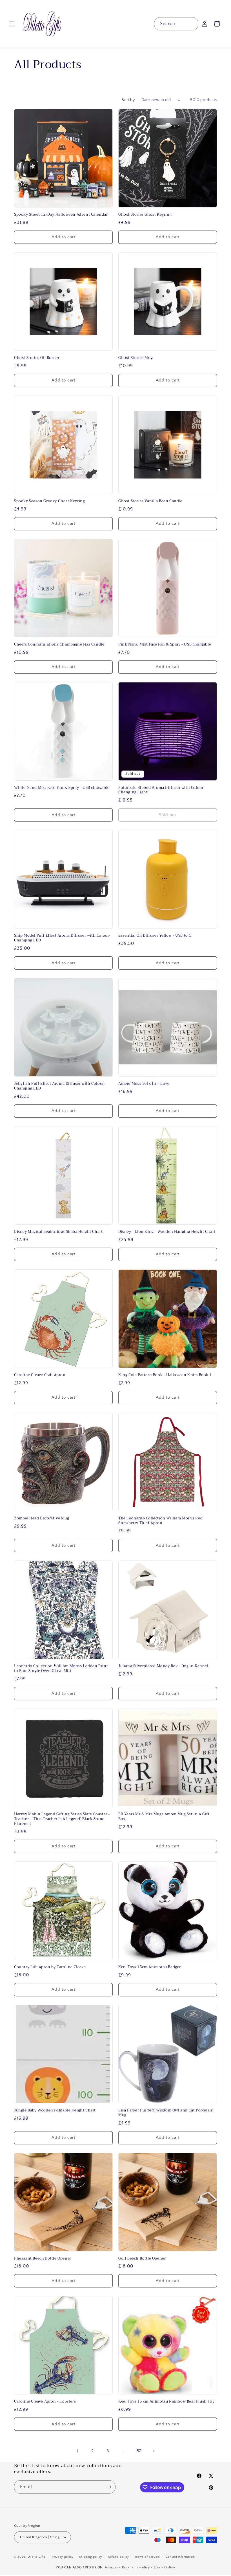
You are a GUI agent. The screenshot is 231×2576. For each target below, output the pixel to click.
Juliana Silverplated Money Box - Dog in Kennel (163, 1666)
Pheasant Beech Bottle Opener (43, 2259)
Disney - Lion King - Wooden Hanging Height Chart (167, 1232)
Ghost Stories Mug (136, 358)
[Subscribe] (109, 2487)
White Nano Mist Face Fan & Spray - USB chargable (62, 788)
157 (138, 2451)
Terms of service (147, 2557)
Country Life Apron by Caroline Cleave (50, 1967)
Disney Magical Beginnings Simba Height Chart (58, 1232)
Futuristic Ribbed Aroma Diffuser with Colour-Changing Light (162, 790)
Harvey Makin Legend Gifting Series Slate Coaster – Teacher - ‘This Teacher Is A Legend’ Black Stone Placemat (62, 1819)
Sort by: (129, 100)
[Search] (192, 24)
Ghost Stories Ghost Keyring (145, 215)
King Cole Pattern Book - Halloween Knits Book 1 (165, 1375)
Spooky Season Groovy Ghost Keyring (49, 501)
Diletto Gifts (36, 2557)
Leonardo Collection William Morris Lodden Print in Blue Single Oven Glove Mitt (61, 1669)
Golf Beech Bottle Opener (142, 2259)
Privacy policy (63, 2557)
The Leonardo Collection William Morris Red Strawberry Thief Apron (160, 1521)
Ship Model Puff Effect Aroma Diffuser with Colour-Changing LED (62, 938)
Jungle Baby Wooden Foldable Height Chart (55, 2110)
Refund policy (118, 2557)
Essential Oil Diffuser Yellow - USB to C (155, 936)
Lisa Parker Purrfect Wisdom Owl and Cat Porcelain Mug (166, 2113)
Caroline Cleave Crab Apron (40, 1375)
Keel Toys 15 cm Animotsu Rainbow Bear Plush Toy (166, 2402)
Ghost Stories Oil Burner (37, 358)
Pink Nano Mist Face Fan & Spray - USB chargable (165, 645)
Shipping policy (91, 2557)
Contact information (180, 2557)
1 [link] (77, 2451)
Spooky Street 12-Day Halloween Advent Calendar (61, 215)
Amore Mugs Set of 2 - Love (144, 1084)
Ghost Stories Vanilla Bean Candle (150, 501)
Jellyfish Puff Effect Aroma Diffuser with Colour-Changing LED (60, 1086)
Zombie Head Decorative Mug (42, 1518)
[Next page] (154, 2451)
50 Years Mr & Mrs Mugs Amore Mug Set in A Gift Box (164, 1817)
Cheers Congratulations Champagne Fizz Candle (59, 645)
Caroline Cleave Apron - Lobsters (45, 2402)
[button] (12, 24)
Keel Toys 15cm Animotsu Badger (150, 1967)
